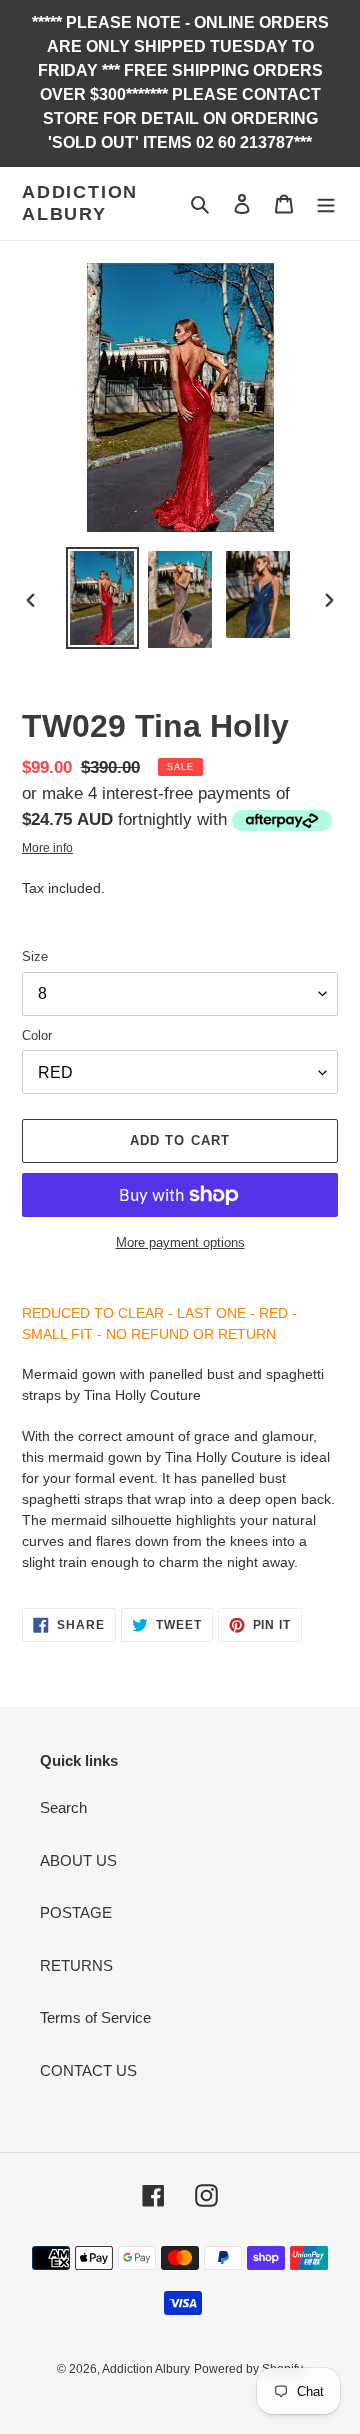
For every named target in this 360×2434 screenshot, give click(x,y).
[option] (102, 597)
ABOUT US (78, 1860)
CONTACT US (88, 2070)
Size (35, 956)
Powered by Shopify (248, 2369)
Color (37, 1035)
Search (63, 1807)
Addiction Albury (80, 203)
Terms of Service (95, 2017)
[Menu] (326, 203)
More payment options (180, 1242)
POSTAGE (76, 1912)
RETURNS (76, 1965)
